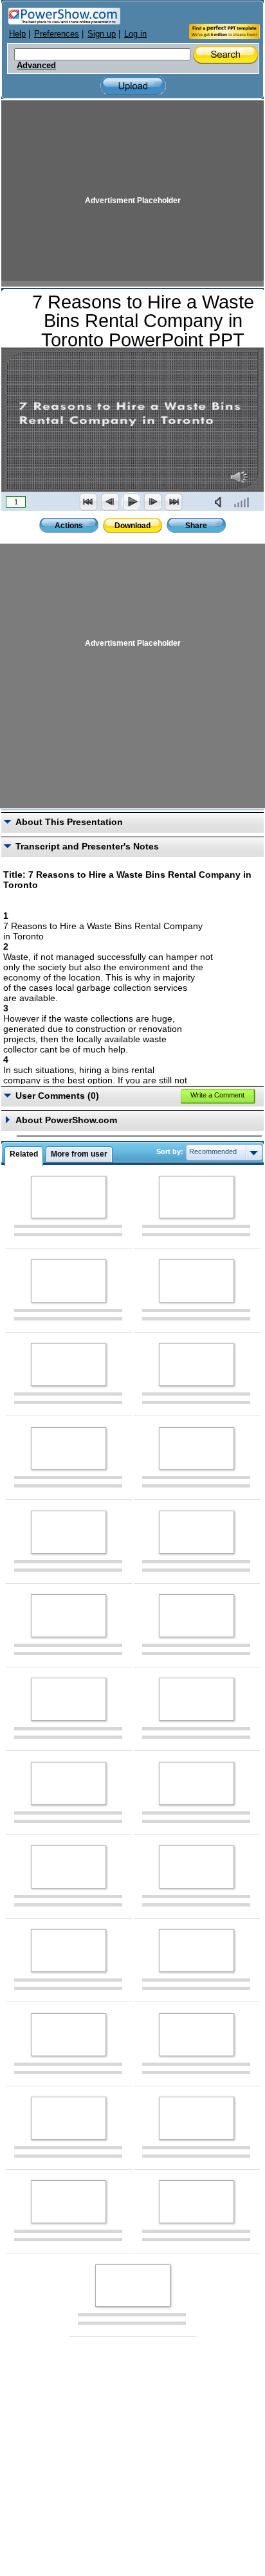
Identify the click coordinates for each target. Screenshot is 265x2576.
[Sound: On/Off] (221, 502)
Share (196, 526)
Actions (69, 526)
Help (17, 34)
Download (132, 526)
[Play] (131, 502)
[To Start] (89, 502)
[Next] (152, 502)
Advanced (36, 66)
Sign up (102, 34)
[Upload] (133, 86)
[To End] (174, 502)
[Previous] (110, 502)
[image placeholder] (69, 1197)
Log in (135, 34)
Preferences (57, 34)
